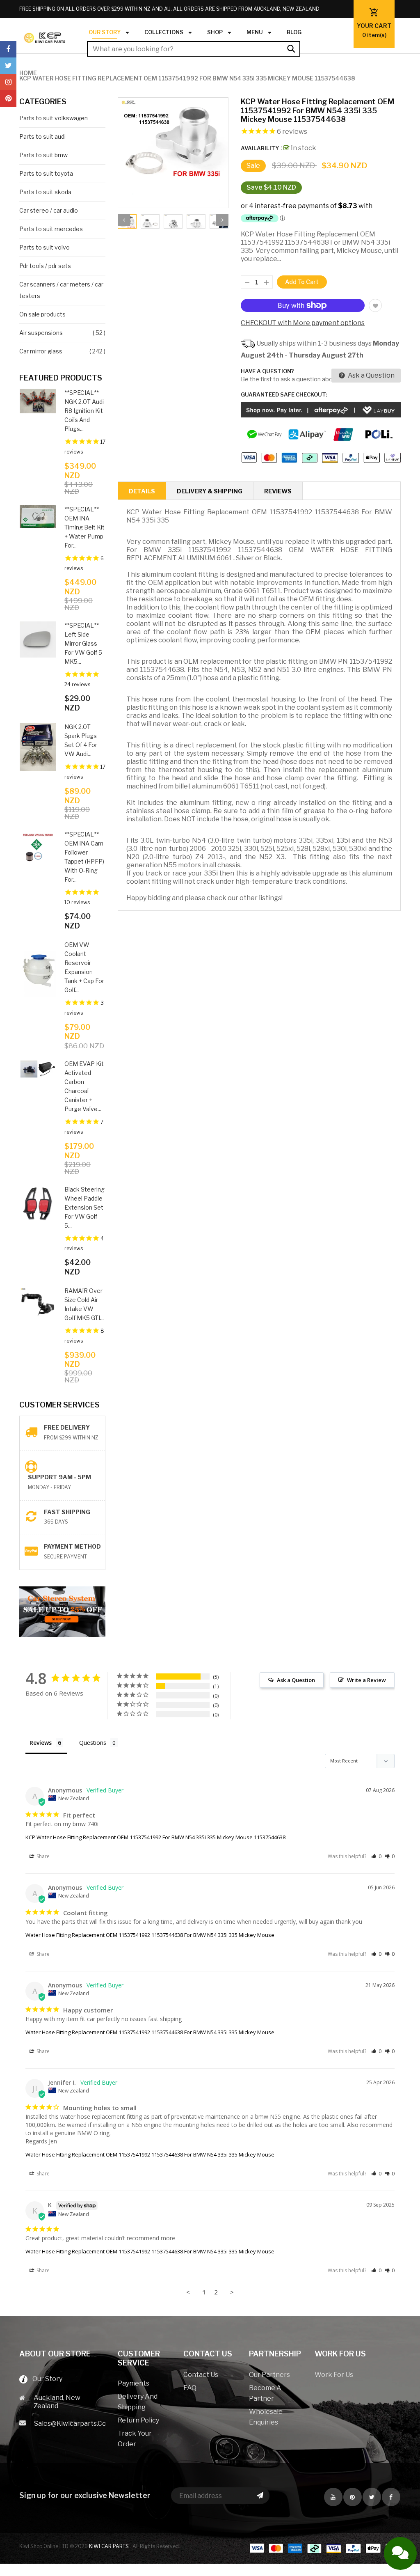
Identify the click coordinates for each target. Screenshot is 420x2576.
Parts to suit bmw (43, 155)
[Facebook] (8, 49)
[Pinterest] (8, 99)
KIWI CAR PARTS (110, 2546)
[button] (376, 1856)
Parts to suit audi (42, 136)
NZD (344, 33)
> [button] (232, 2292)
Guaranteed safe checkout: (284, 394)
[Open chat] (400, 2553)
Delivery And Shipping (138, 2402)
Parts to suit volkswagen (54, 118)
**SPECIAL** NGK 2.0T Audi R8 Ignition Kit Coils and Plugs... (84, 411)
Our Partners (269, 2375)
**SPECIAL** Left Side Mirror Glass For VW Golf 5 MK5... (83, 643)
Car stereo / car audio (49, 210)
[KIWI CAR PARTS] (325, 2548)
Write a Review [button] (366, 1680)
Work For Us (334, 2375)
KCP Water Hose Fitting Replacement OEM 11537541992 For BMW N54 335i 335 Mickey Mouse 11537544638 (155, 1837)
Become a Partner (265, 2393)
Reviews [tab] (41, 1743)
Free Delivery (67, 1427)
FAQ (190, 2388)
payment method (72, 1546)
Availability (260, 148)
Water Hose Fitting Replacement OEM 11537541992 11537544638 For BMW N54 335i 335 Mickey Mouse (150, 1935)
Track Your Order (135, 2439)
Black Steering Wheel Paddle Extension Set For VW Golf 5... (84, 1207)
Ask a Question (371, 375)
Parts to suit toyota (46, 173)
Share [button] (42, 1856)
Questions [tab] (93, 1743)
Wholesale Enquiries (266, 2417)
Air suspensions (41, 333)
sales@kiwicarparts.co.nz (70, 2424)
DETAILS (142, 491)
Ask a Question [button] (296, 1680)
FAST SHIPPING (67, 1512)
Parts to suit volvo (45, 247)
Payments (134, 2383)
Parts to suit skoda (45, 192)
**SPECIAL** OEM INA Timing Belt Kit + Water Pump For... (84, 527)
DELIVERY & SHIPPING (210, 491)
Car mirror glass (41, 351)
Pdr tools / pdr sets (45, 266)
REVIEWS (278, 491)
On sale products (42, 314)
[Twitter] (8, 66)
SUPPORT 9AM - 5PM (59, 1477)
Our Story (45, 2379)
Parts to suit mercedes (51, 229)
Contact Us (201, 2375)
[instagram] (8, 82)
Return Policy (138, 2420)
